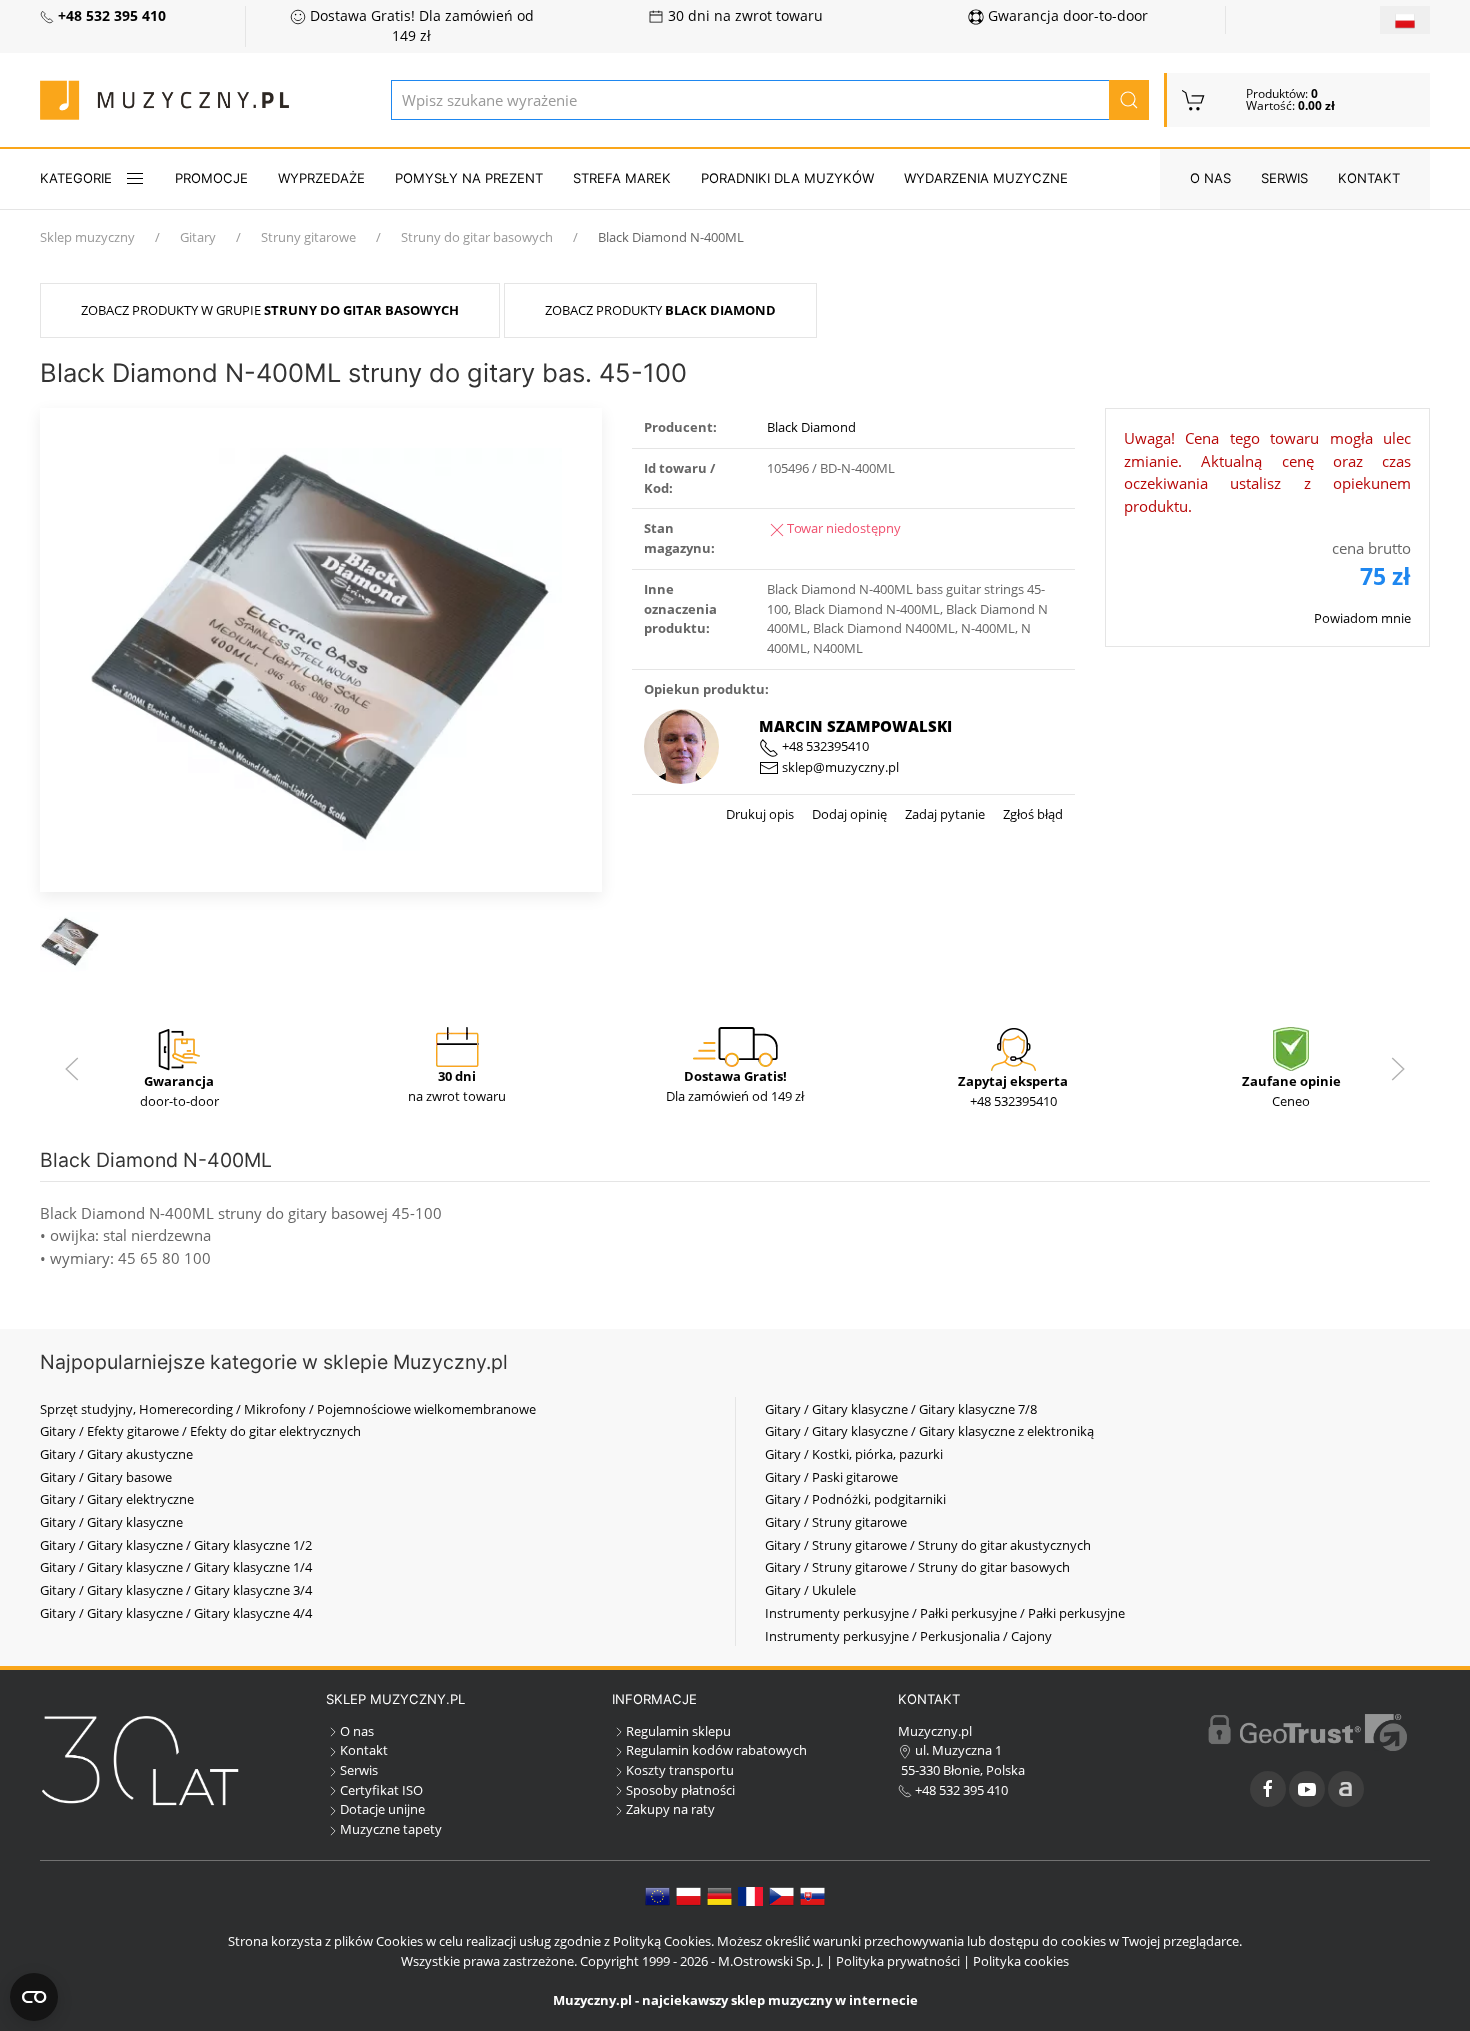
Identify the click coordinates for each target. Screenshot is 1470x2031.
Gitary (198, 237)
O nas (1210, 178)
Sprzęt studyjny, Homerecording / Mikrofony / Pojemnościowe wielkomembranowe (288, 1409)
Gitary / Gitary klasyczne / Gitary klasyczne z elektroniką (929, 1431)
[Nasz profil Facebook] (1268, 1789)
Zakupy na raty (670, 1809)
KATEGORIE (76, 178)
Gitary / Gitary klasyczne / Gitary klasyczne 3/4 (176, 1590)
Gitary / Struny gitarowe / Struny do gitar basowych (917, 1567)
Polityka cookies (1021, 1961)
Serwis (1284, 178)
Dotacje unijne (382, 1809)
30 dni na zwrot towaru (743, 16)
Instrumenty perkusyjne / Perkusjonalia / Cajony (908, 1636)
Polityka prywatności (898, 1961)
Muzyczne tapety (391, 1829)
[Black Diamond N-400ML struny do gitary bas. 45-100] (321, 648)
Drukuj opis (760, 814)
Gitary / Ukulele (810, 1590)
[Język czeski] (781, 1895)
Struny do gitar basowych (477, 237)
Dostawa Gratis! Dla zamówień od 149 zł (420, 26)
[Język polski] (688, 1895)
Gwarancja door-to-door (1066, 16)
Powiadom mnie (1362, 618)
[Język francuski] (750, 1895)
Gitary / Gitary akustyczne (116, 1454)
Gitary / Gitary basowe (106, 1477)
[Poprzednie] (72, 1069)
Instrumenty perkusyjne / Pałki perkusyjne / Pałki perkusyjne (945, 1613)
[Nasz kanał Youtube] (1307, 1789)
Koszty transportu (680, 1770)
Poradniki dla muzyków (787, 178)
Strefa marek (622, 178)
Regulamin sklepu (678, 1731)
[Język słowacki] (812, 1895)
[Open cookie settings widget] (34, 1997)
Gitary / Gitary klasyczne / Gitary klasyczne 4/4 (176, 1613)
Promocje (211, 178)
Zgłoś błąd (1031, 814)
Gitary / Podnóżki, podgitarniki (855, 1499)
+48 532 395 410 (960, 1790)
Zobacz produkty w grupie (270, 310)
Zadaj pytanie (943, 814)
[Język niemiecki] (719, 1895)
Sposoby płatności (680, 1790)
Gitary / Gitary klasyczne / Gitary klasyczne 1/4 (176, 1567)
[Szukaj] (1129, 100)
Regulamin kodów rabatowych (716, 1750)
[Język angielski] (657, 1895)
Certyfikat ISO (381, 1790)
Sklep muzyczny (87, 237)
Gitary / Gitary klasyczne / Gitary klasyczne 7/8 (901, 1409)
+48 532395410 (824, 746)
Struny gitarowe (308, 237)
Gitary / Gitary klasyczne (111, 1522)
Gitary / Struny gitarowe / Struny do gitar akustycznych (928, 1545)
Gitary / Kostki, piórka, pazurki (854, 1454)
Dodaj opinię (848, 814)
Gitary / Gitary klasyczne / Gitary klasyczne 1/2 (176, 1545)
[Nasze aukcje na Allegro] (1346, 1789)
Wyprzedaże (321, 178)
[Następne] (1398, 1069)
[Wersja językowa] (1405, 20)
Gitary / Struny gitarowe (836, 1522)
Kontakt (1369, 178)
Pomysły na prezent (469, 178)
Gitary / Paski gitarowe (831, 1477)
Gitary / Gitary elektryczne (117, 1499)
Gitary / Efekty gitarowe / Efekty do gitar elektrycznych (200, 1431)
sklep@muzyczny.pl (839, 767)
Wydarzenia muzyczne (986, 178)
